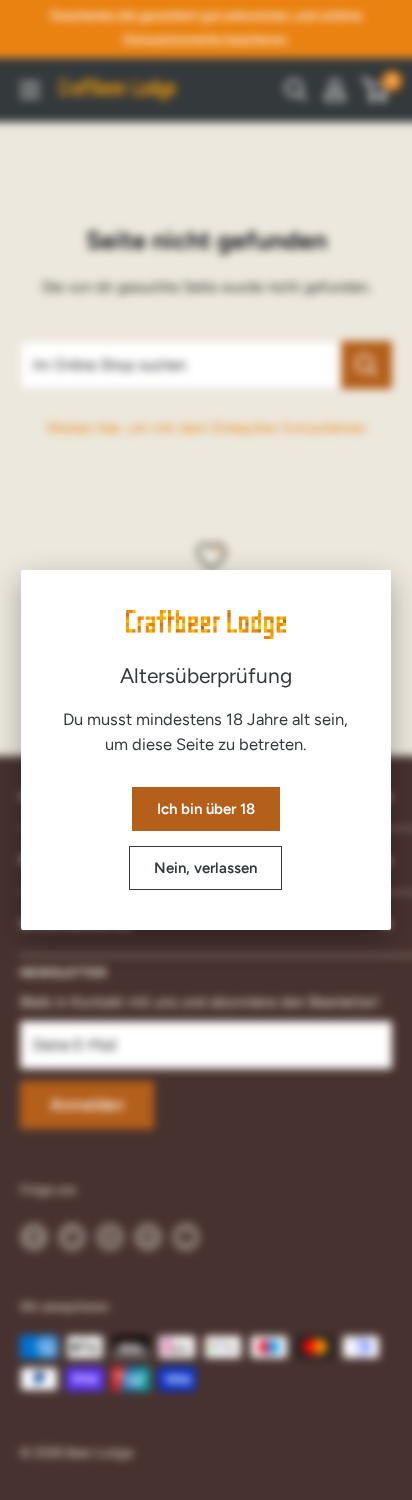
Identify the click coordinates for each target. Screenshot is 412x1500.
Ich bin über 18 (206, 809)
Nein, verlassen (205, 868)
